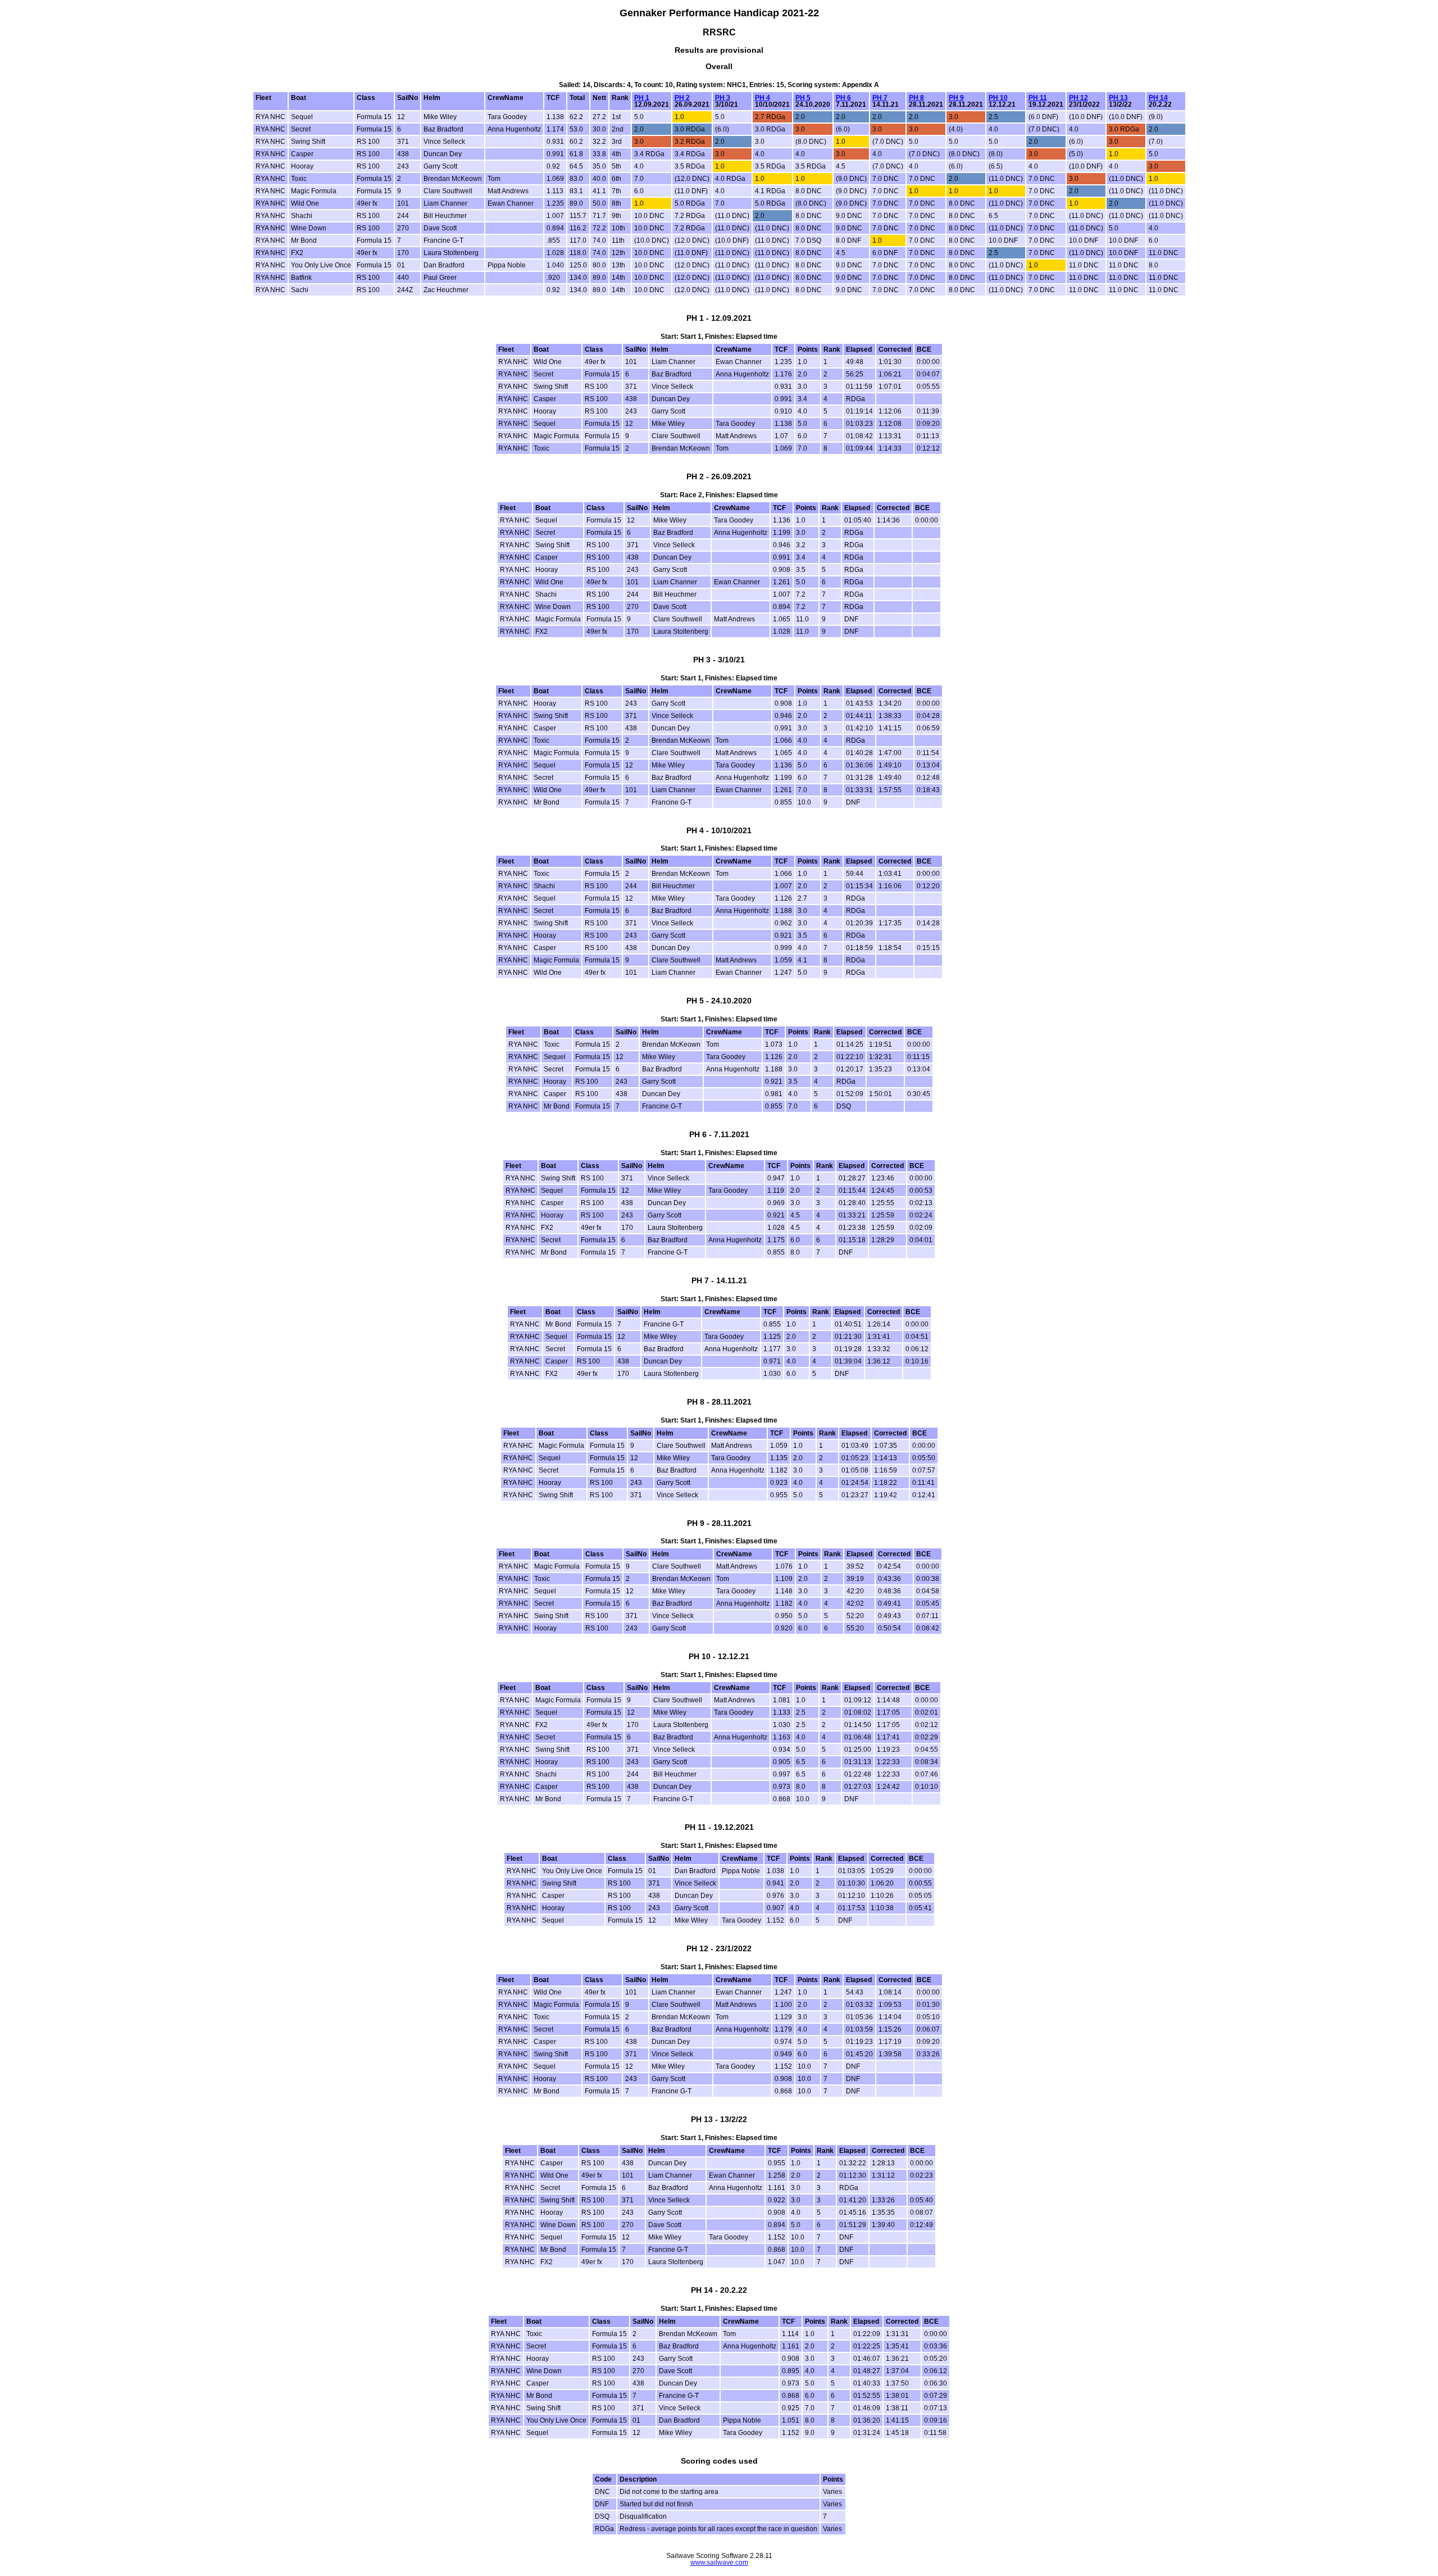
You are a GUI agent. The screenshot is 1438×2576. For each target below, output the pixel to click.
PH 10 (998, 98)
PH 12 (1078, 98)
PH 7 (880, 98)
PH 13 (1118, 98)
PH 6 (843, 98)
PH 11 (1038, 98)
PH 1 (642, 98)
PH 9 (956, 98)
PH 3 (723, 98)
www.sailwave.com (719, 2563)
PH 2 (682, 98)
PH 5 (803, 98)
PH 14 (1158, 98)
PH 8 (916, 98)
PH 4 (763, 98)
